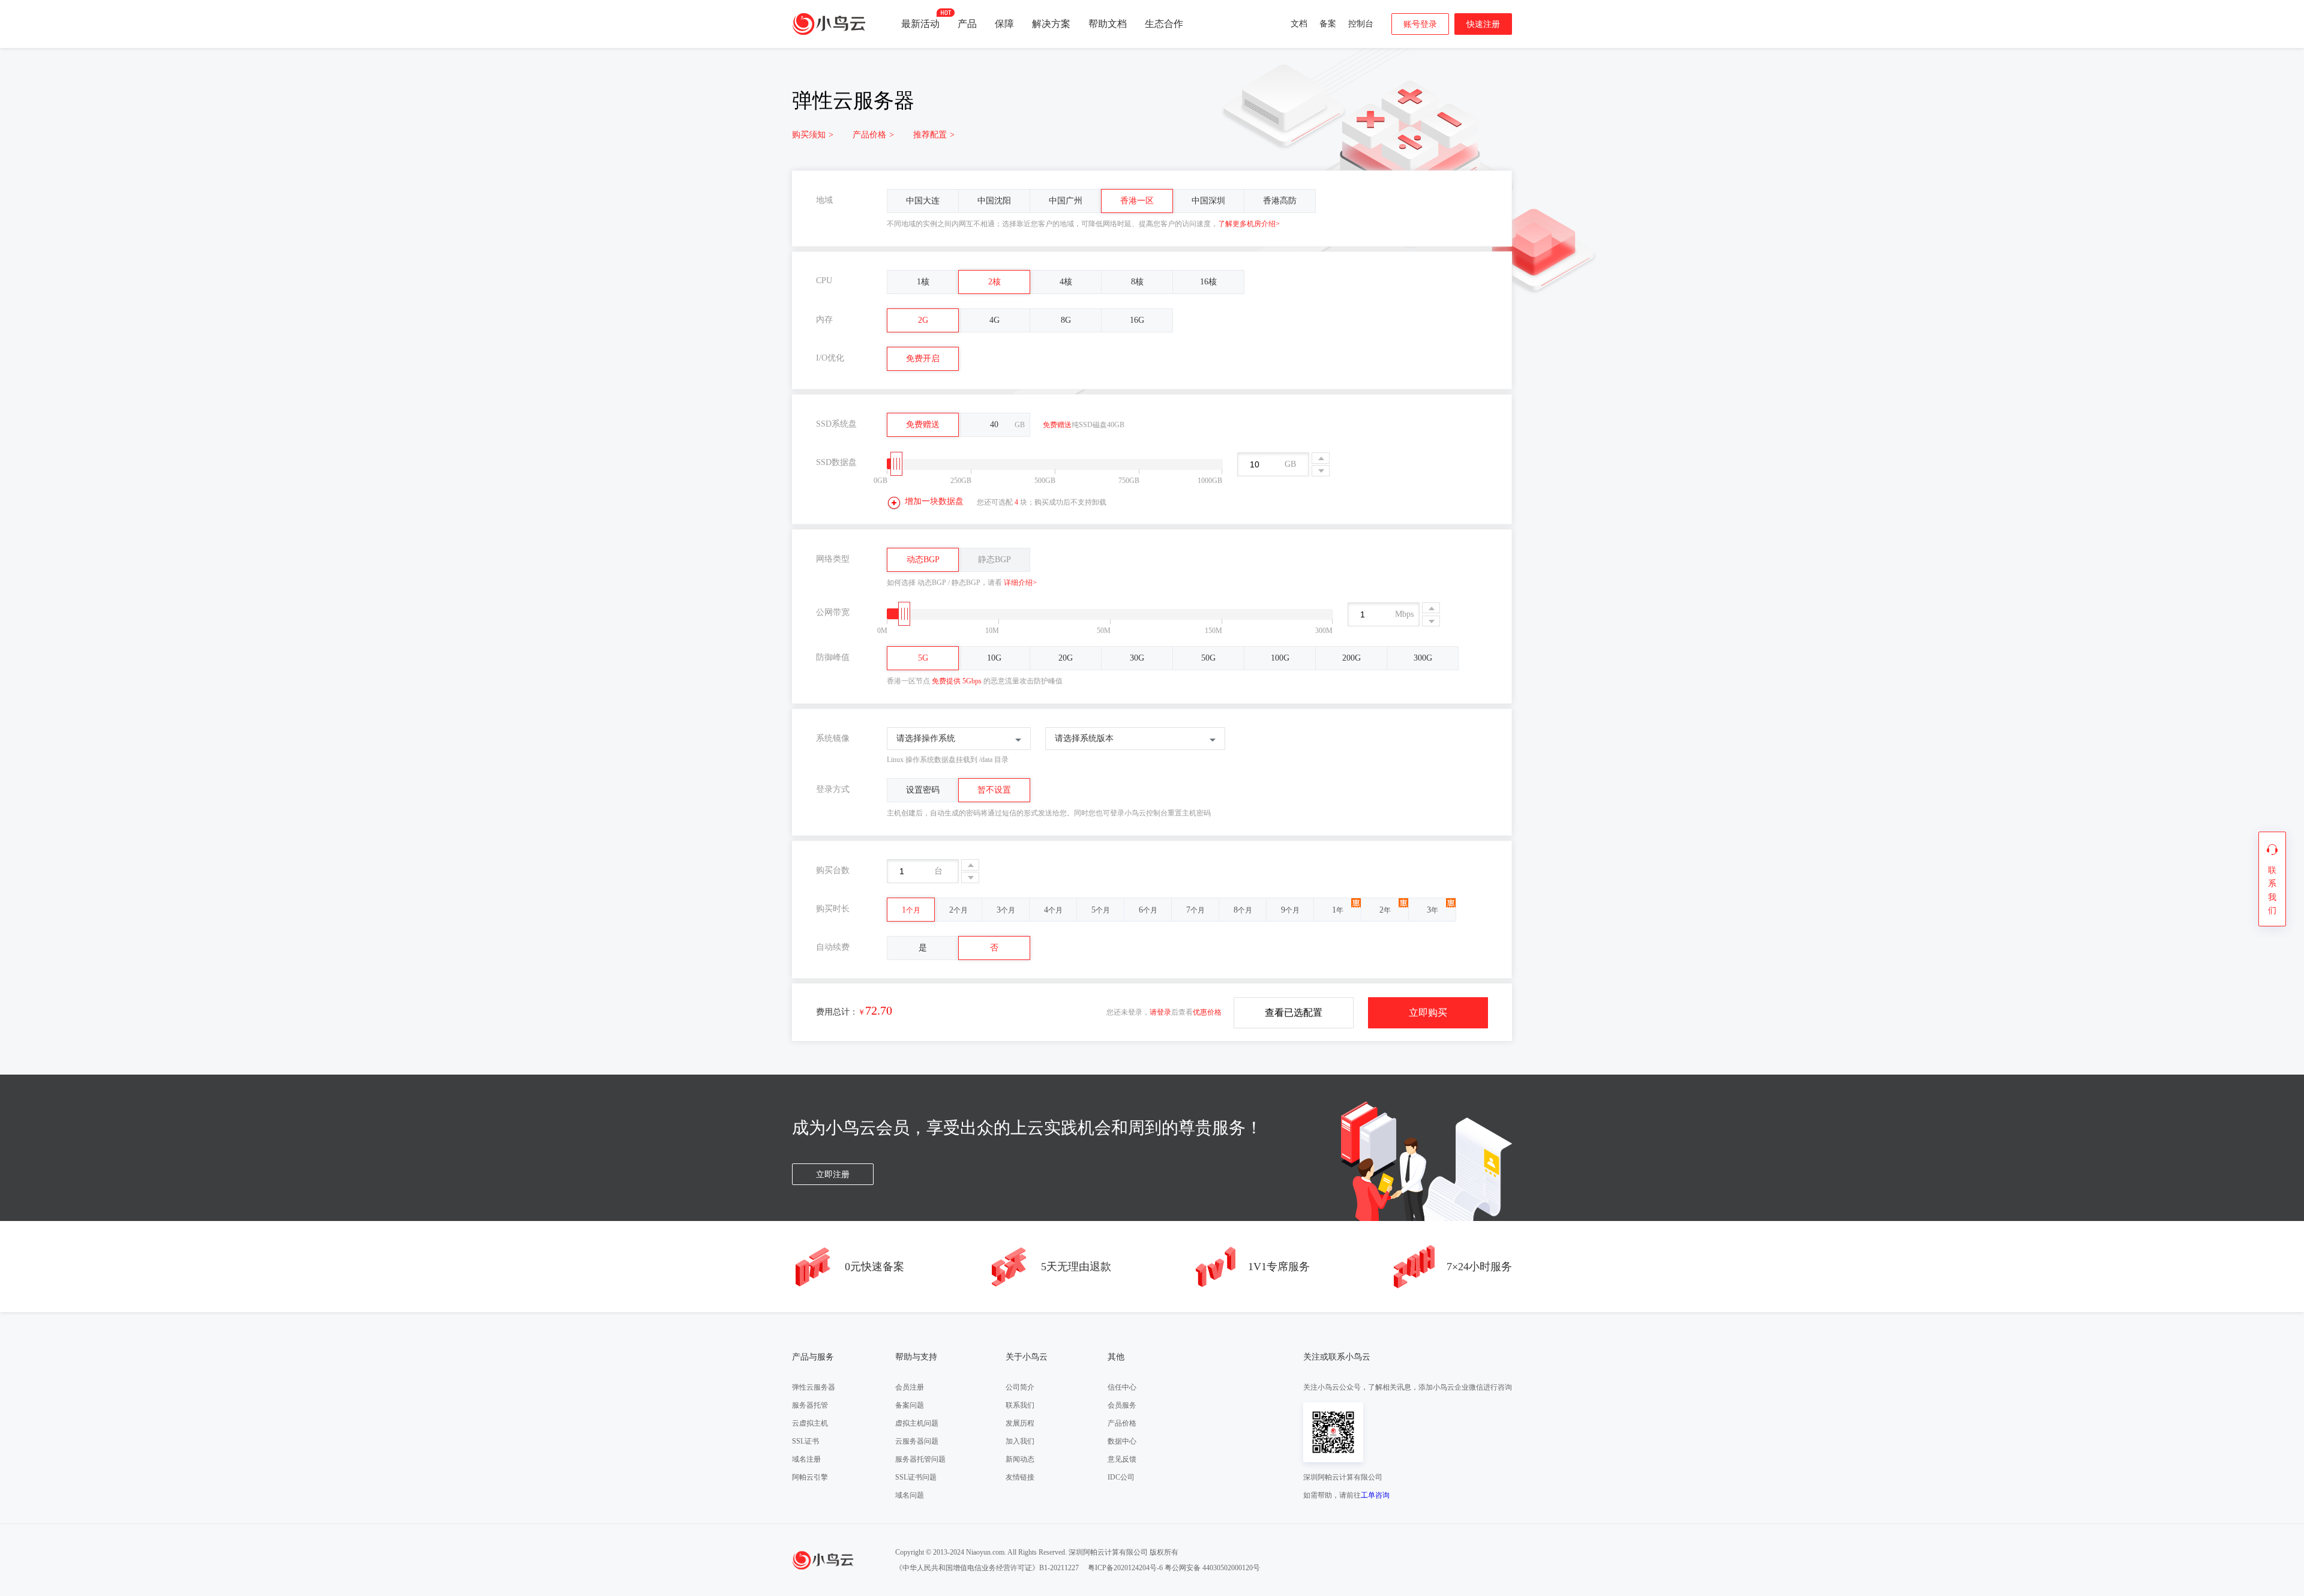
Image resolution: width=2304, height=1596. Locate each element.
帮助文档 (1108, 24)
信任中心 (1122, 1387)
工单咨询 (1375, 1495)
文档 (1299, 24)
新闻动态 (1020, 1459)
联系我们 (1020, 1405)
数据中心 (1122, 1441)
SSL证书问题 (916, 1477)
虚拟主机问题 (917, 1423)
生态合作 (1164, 24)
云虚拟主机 (810, 1423)
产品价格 (873, 135)
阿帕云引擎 (810, 1477)
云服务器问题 (917, 1441)
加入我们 (1020, 1441)
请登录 (1160, 1012)
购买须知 (813, 135)
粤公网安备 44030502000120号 (1212, 1568)
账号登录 (1420, 24)
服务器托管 (810, 1405)
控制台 (1361, 24)
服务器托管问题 (920, 1459)
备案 (1328, 24)
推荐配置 (934, 135)
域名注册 (806, 1459)
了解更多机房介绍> (1249, 224)
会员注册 (910, 1387)
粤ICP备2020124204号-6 (1125, 1568)
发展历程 (1020, 1423)
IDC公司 (1121, 1477)
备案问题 (910, 1405)
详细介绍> (1020, 583)
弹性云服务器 (814, 1387)
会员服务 (1122, 1405)
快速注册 (1483, 24)
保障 (1004, 24)
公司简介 (1020, 1387)
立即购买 (1428, 1012)
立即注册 (833, 1174)
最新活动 (920, 24)
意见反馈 (1122, 1459)
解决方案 (1051, 24)
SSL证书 (805, 1441)
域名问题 (910, 1495)
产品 (967, 24)
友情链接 (1020, 1477)
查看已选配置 (1294, 1012)
